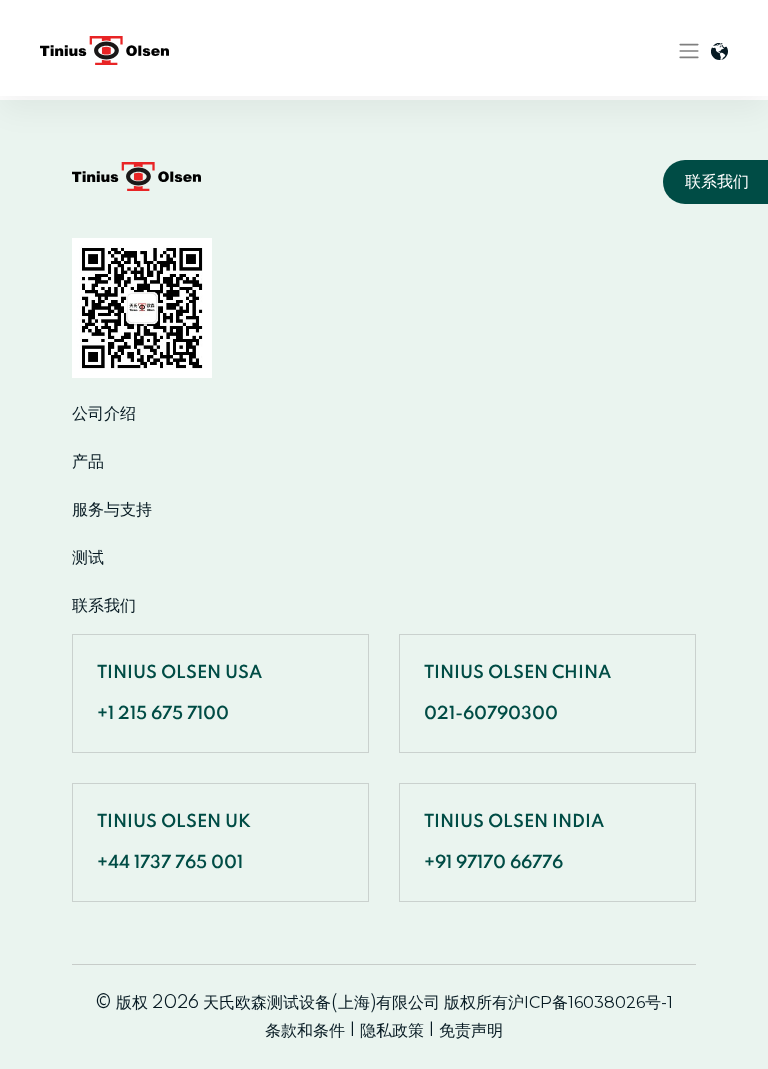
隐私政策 (392, 1030)
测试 (88, 558)
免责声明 (471, 1030)
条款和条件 (305, 1030)
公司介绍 (104, 414)
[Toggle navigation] (689, 51)
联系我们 (104, 606)
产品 (88, 462)
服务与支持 (112, 510)
